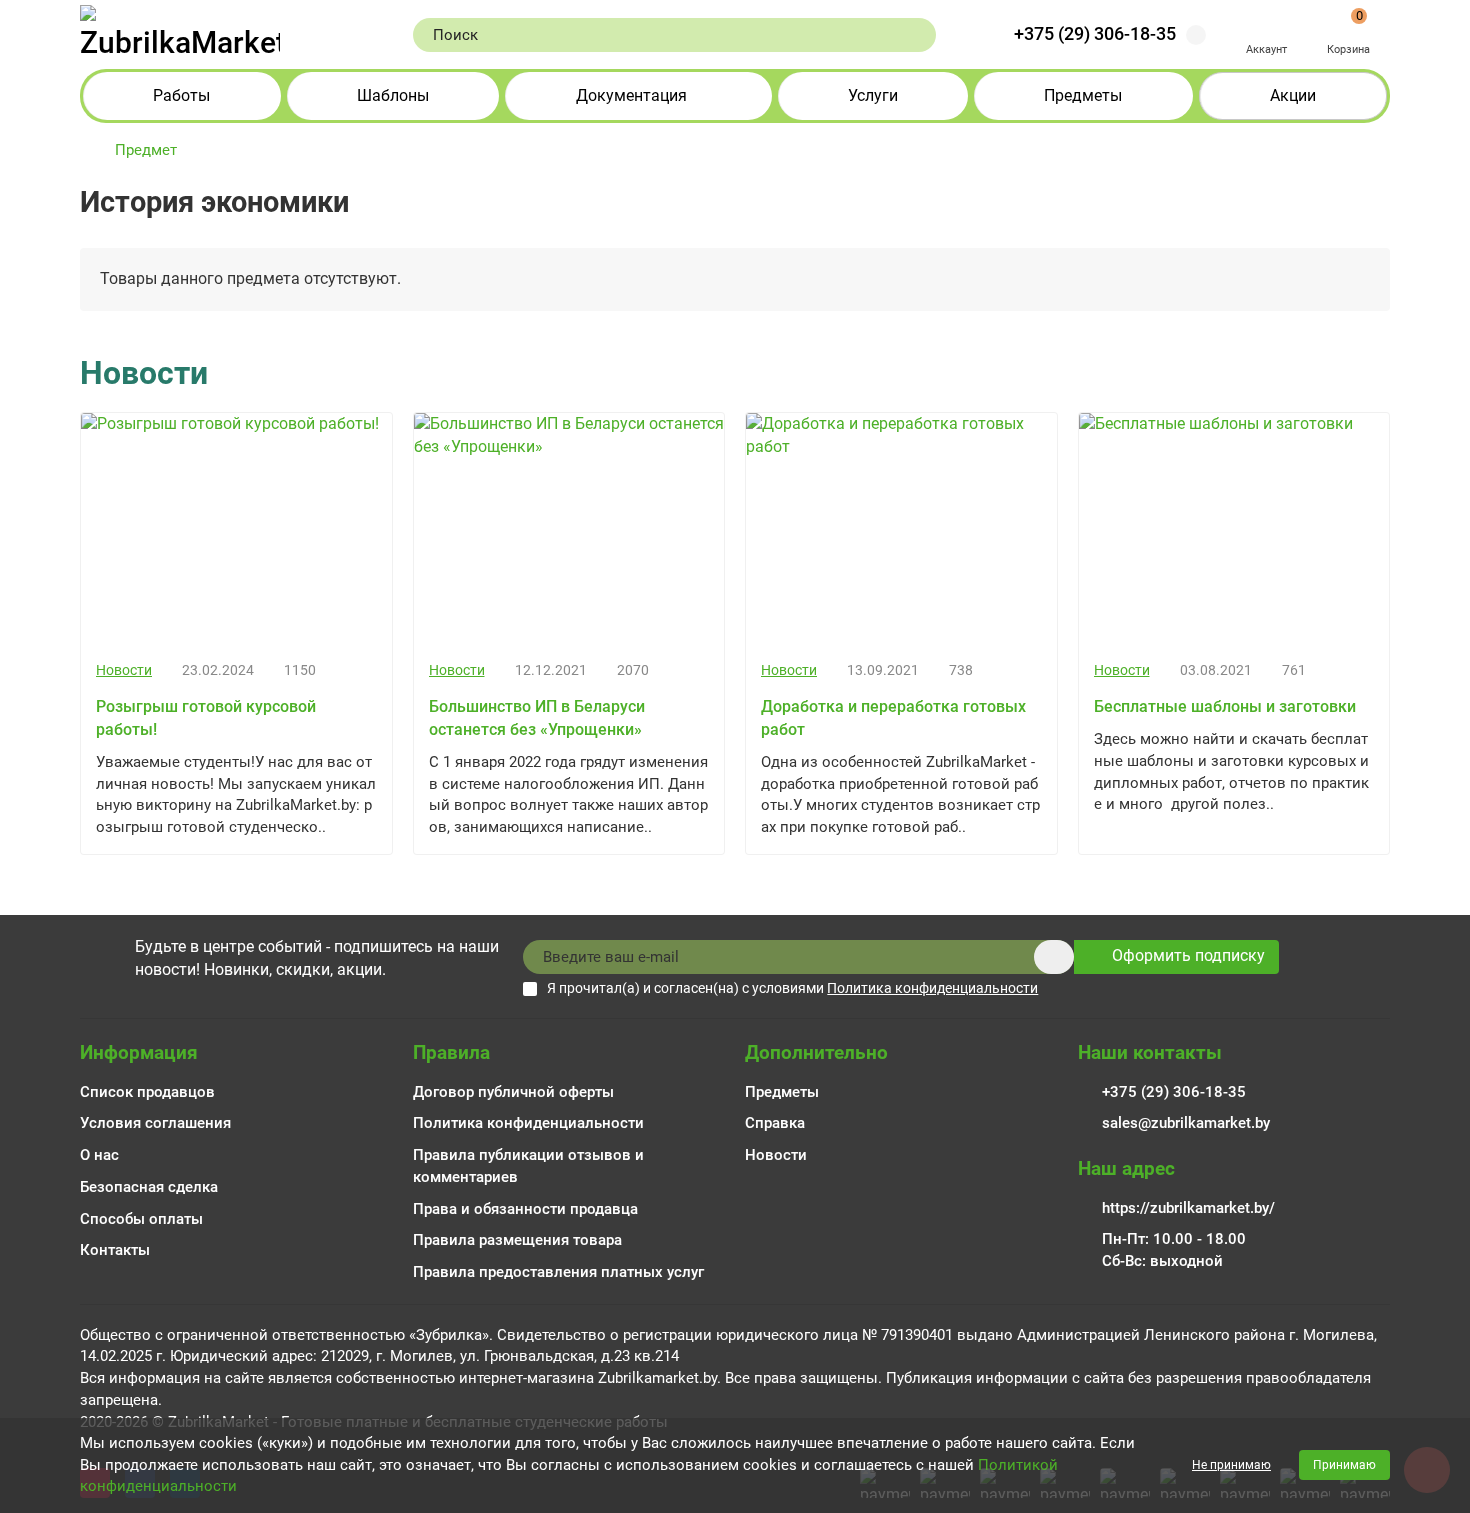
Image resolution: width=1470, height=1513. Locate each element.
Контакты (115, 1250)
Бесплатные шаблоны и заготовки (1225, 706)
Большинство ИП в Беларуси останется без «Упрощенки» (537, 718)
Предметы (1083, 95)
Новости (124, 670)
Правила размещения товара (517, 1240)
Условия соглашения (155, 1123)
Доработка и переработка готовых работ (893, 718)
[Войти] (1266, 24)
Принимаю (1344, 1465)
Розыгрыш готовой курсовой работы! (206, 718)
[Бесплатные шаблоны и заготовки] (1234, 529)
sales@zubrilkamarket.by (1186, 1123)
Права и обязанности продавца (525, 1209)
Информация (139, 1052)
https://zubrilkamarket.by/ (1188, 1208)
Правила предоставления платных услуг (558, 1272)
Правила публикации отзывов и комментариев (528, 1166)
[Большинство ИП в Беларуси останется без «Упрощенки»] (569, 529)
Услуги (873, 95)
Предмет (146, 150)
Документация (631, 95)
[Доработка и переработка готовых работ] (901, 529)
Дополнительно (816, 1052)
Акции (1293, 95)
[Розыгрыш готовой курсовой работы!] (236, 529)
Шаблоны (393, 95)
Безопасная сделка (149, 1187)
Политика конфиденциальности (528, 1123)
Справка (775, 1123)
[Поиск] (915, 35)
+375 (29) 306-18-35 (1095, 34)
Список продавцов (147, 1092)
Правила (451, 1052)
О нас (99, 1155)
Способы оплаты (141, 1219)
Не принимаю (1231, 1465)
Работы (181, 95)
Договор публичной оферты (513, 1092)
